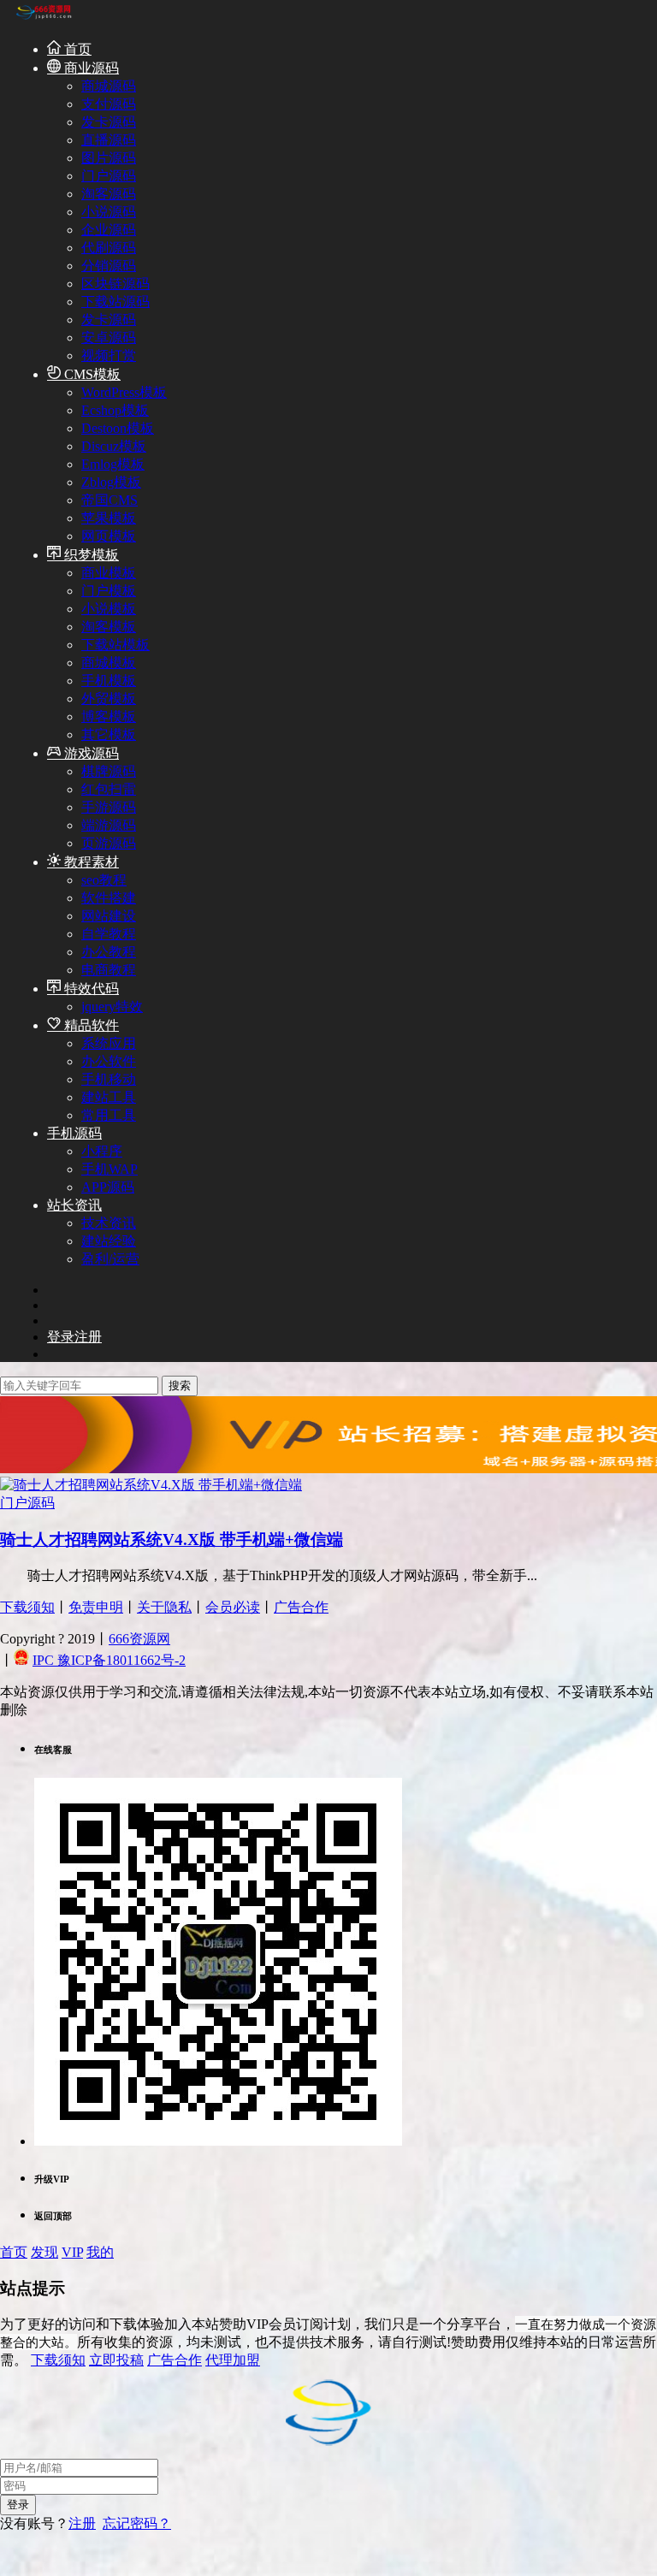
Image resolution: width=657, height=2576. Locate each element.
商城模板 (109, 663)
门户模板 (109, 591)
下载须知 (27, 1607)
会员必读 (233, 1607)
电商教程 (109, 970)
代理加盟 (233, 2360)
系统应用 (109, 1043)
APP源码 (108, 1187)
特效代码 (90, 989)
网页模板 (109, 536)
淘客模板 (109, 627)
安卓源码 (109, 338)
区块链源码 (115, 284)
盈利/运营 (110, 1259)
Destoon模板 (118, 428)
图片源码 (109, 158)
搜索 (180, 1386)
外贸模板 (109, 699)
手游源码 (109, 807)
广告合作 (301, 1607)
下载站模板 (115, 645)
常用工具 (109, 1115)
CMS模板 (91, 374)
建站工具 (109, 1097)
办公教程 (109, 952)
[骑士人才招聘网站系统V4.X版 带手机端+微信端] (151, 1485)
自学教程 (109, 934)
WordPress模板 (124, 392)
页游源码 (109, 843)
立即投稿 (116, 2360)
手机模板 (109, 681)
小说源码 (109, 212)
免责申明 (96, 1607)
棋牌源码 (109, 771)
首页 (76, 49)
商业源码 (90, 68)
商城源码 (109, 86)
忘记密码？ (137, 2523)
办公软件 (109, 1061)
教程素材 (90, 862)
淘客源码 (109, 194)
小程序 (102, 1151)
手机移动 (109, 1079)
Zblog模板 (111, 482)
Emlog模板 (113, 464)
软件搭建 (109, 898)
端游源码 (109, 825)
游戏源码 (90, 753)
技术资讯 (109, 1223)
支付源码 (109, 104)
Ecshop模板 (115, 410)
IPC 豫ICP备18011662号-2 (109, 1660)
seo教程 (104, 880)
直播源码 (109, 140)
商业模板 (109, 573)
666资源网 (139, 1639)
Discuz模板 (114, 446)
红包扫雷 (109, 789)
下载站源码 (115, 302)
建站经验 (109, 1241)
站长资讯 (74, 1205)
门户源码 (109, 176)
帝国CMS (109, 500)
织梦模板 (90, 555)
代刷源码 (109, 248)
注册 (82, 2523)
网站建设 (109, 916)
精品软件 (90, 1025)
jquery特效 (112, 1007)
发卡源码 (109, 122)
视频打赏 (109, 355)
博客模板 (109, 717)
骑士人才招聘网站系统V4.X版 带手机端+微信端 (172, 1540)
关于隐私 (164, 1607)
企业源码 (109, 230)
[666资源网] (43, 18)
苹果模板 (109, 518)
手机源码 (74, 1133)
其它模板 (109, 734)
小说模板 (109, 609)
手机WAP (109, 1169)
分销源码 (109, 266)
